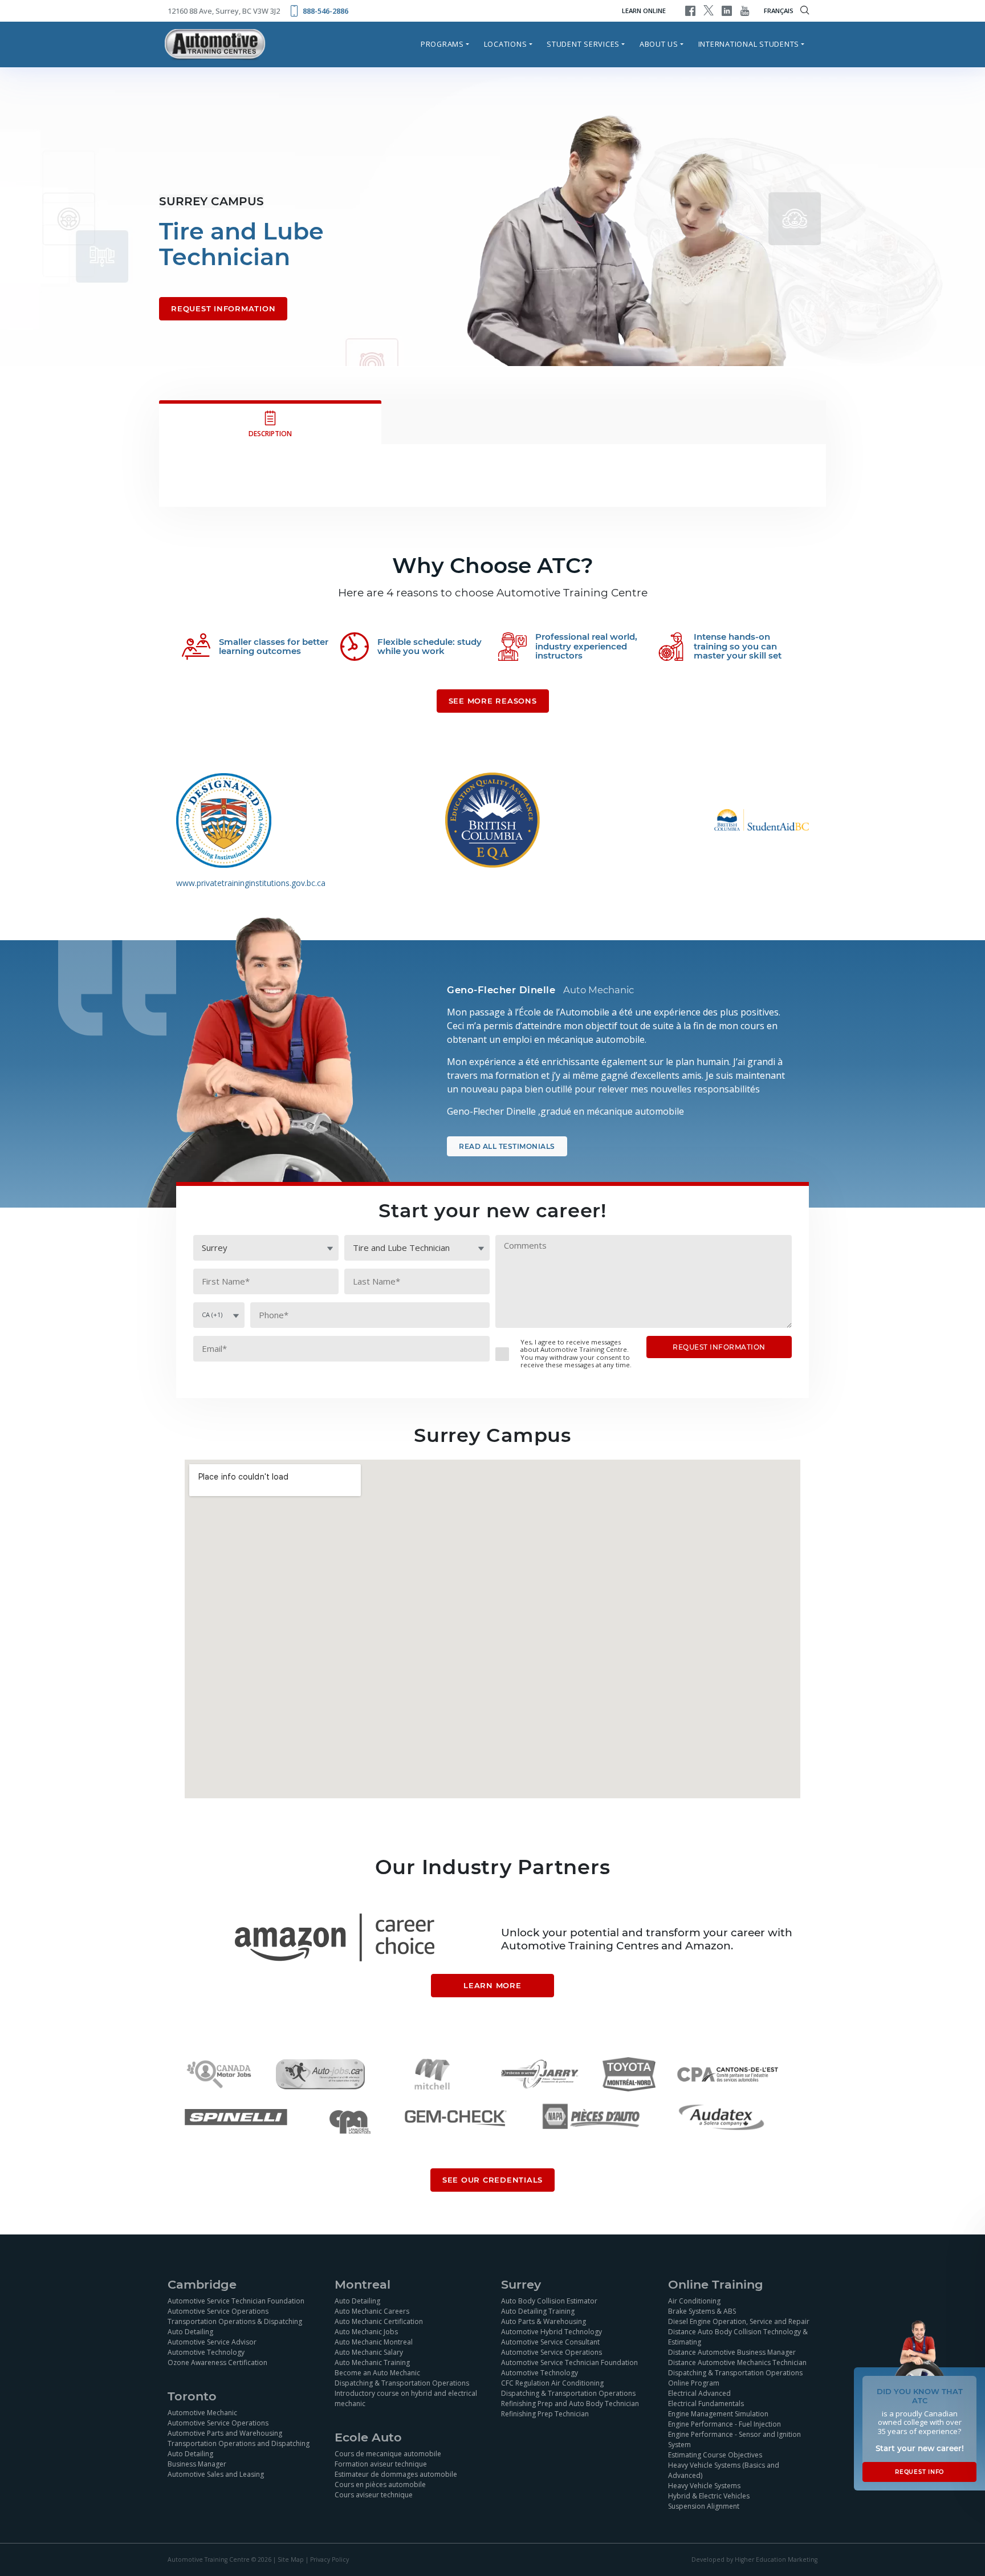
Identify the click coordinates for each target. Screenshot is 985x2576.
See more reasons (493, 701)
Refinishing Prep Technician (545, 2414)
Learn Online (644, 11)
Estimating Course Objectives (715, 2455)
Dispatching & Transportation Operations (402, 2383)
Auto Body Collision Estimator (549, 2301)
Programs (442, 44)
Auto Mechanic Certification (379, 2321)
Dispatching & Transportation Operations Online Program (735, 2378)
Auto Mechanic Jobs (366, 2332)
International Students (749, 44)
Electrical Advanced (699, 2393)
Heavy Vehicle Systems (704, 2486)
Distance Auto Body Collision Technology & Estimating (738, 2337)
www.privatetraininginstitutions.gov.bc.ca (251, 883)
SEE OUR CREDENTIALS (492, 2180)
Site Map (291, 2559)
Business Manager (197, 2464)
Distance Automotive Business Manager (732, 2352)
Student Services (583, 44)
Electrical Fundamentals (706, 2404)
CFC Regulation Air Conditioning (552, 2383)
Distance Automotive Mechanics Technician (737, 2362)
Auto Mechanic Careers (372, 2311)
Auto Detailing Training (538, 2311)
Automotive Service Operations (218, 2311)
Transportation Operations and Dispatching (239, 2443)
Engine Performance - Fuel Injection (724, 2424)
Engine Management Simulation (718, 2414)
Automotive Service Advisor (212, 2342)
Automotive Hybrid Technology (551, 2332)
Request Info (919, 2472)
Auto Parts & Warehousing (544, 2321)
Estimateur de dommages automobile (396, 2474)
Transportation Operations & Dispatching (235, 2321)
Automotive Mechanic (202, 2413)
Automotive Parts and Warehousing (225, 2433)
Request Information (223, 308)
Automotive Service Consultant (550, 2342)
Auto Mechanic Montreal (374, 2342)
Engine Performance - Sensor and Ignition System (734, 2439)
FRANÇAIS (779, 11)
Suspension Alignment (704, 2506)
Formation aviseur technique (381, 2464)
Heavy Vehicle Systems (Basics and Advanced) (724, 2470)
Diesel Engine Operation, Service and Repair (739, 2321)
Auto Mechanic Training (372, 2362)
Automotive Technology (206, 2352)
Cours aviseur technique (374, 2495)
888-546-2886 (325, 11)
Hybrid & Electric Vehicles (709, 2496)
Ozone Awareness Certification (217, 2362)
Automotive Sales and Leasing (216, 2474)
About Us (659, 44)
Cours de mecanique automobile (388, 2454)
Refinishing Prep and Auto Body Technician (570, 2404)
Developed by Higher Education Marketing (754, 2559)
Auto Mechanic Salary (369, 2352)
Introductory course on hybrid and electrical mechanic (406, 2398)
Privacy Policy (329, 2559)
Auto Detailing (190, 2332)
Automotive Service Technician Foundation (236, 2301)
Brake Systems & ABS (702, 2311)
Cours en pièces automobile (380, 2484)
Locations (506, 44)
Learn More (492, 1985)
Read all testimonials (507, 1146)
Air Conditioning (694, 2301)
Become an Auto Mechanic (377, 2373)
